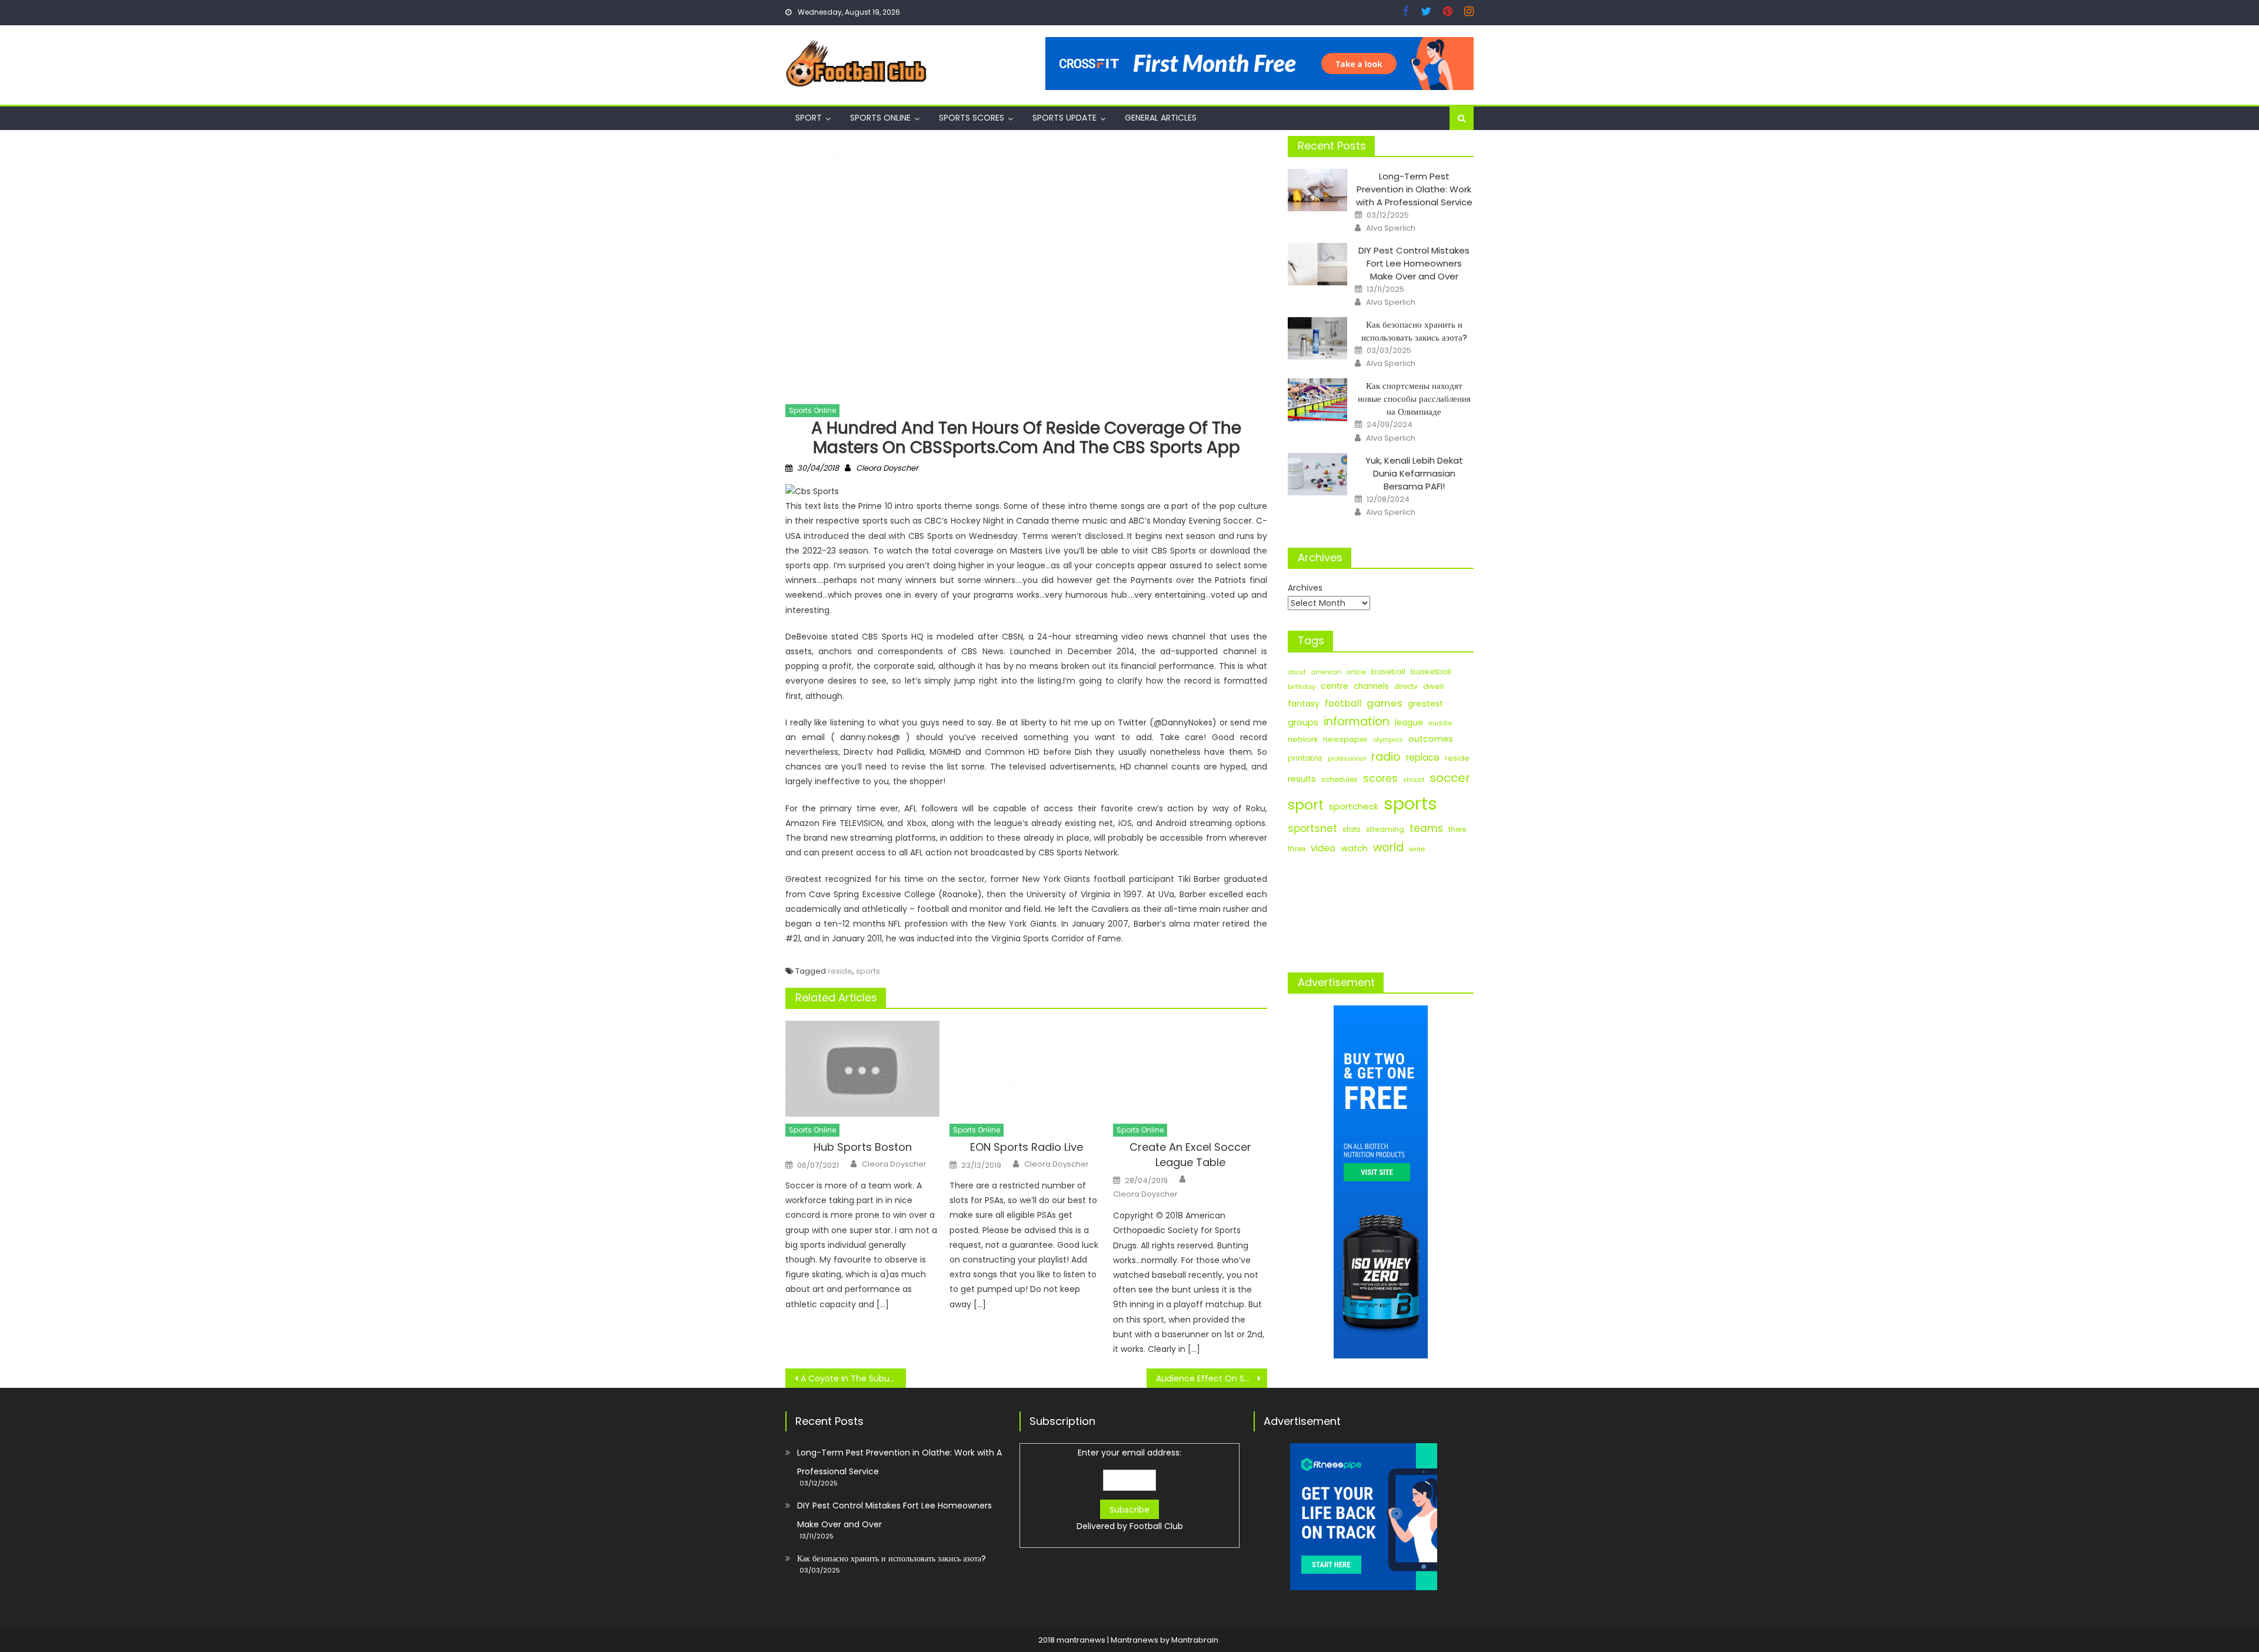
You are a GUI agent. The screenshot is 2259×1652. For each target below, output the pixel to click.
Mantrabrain (1195, 1640)
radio (1386, 757)
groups (1303, 722)
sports (868, 971)
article (1356, 672)
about (1297, 672)
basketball (1431, 672)
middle (1440, 723)
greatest (1425, 704)
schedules (1340, 780)
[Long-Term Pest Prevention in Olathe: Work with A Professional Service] (1317, 190)
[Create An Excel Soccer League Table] (1190, 1069)
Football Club (1156, 1526)
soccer (1450, 778)
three (1297, 849)
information (1357, 722)
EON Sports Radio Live (1027, 1147)
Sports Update (1064, 118)
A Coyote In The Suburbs (851, 1378)
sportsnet (1312, 828)
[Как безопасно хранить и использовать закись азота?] (1317, 338)
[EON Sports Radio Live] (1027, 1069)
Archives (1305, 588)
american (1326, 672)
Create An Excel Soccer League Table (1190, 1155)
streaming (1385, 829)
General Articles (1161, 118)
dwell (1433, 686)
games (1385, 703)
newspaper (1345, 739)
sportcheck (1354, 806)
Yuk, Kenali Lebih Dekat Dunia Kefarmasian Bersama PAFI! (1414, 473)
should (1414, 780)
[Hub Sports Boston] (862, 1069)
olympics (1388, 740)
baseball (1388, 672)
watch (1354, 848)
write (1417, 849)
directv (1406, 687)
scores (1380, 778)
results (1302, 779)
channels (1371, 686)
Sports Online (880, 118)
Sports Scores (972, 118)
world (1388, 847)
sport (1306, 805)
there (1457, 830)
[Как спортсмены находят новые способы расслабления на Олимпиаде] (1317, 399)
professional (1347, 759)
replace (1423, 757)
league (1409, 722)
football (1343, 703)
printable (1305, 758)
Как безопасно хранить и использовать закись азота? (1414, 331)
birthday (1302, 687)
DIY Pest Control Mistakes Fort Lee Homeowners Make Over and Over (1414, 263)
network (1303, 739)
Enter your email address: (1130, 1489)
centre (1335, 686)
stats (1352, 829)
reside (840, 971)
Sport (809, 118)
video (1323, 848)
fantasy (1304, 704)
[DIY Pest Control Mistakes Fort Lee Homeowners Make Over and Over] (1317, 264)
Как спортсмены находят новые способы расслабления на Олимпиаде (1414, 399)
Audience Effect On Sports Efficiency (1212, 1378)
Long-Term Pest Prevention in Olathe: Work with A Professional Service (1414, 189)
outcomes (1431, 739)
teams (1426, 828)
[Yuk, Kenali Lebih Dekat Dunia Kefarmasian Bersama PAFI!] (1317, 474)
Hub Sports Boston (863, 1147)
